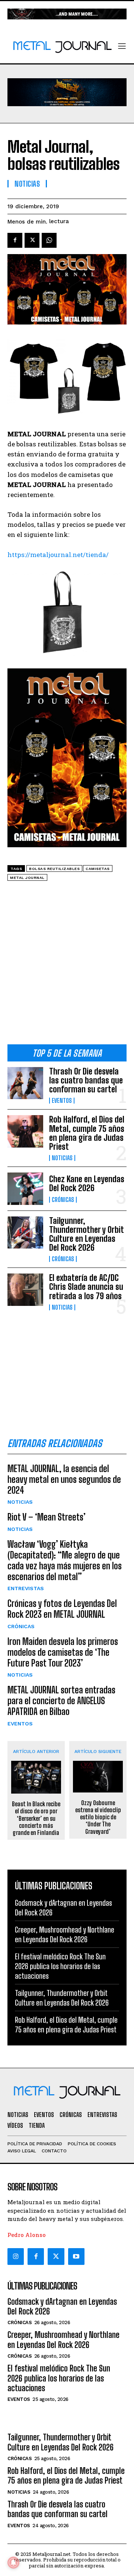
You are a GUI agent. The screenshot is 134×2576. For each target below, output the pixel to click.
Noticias (62, 1158)
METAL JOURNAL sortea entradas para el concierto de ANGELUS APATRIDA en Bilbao (61, 1701)
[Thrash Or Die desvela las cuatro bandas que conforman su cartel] (25, 1083)
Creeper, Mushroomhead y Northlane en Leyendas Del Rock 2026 (63, 2340)
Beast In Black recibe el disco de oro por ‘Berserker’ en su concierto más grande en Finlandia (36, 1818)
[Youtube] (76, 2256)
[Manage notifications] (13, 2563)
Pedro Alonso (27, 2235)
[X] (32, 240)
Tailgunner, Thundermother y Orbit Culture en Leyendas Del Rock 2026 (87, 1234)
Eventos (62, 1101)
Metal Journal (27, 878)
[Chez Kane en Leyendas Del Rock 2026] (25, 1189)
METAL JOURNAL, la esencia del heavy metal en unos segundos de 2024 (64, 1479)
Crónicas (63, 1200)
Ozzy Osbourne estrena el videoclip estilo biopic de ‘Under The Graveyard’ (98, 1817)
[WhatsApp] (49, 240)
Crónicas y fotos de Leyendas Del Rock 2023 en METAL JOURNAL (62, 1609)
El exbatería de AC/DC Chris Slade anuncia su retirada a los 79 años (86, 1287)
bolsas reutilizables (54, 869)
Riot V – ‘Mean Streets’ (47, 1517)
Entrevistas (26, 1588)
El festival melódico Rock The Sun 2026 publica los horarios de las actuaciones (60, 1966)
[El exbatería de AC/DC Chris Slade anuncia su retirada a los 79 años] (25, 1289)
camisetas (98, 869)
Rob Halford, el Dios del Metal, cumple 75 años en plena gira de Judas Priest (87, 1133)
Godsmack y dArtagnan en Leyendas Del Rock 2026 (62, 2306)
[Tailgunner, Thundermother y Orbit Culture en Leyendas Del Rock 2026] (25, 1232)
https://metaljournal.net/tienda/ (58, 555)
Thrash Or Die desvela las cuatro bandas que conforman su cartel (86, 1080)
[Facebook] (15, 240)
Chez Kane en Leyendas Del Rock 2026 (87, 1183)
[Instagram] (16, 2256)
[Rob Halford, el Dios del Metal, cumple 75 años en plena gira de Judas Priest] (25, 1131)
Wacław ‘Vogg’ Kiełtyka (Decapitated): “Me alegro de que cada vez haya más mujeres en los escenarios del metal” (65, 1560)
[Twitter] (56, 2256)
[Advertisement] (67, 965)
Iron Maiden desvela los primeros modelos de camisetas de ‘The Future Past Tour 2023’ (63, 1652)
